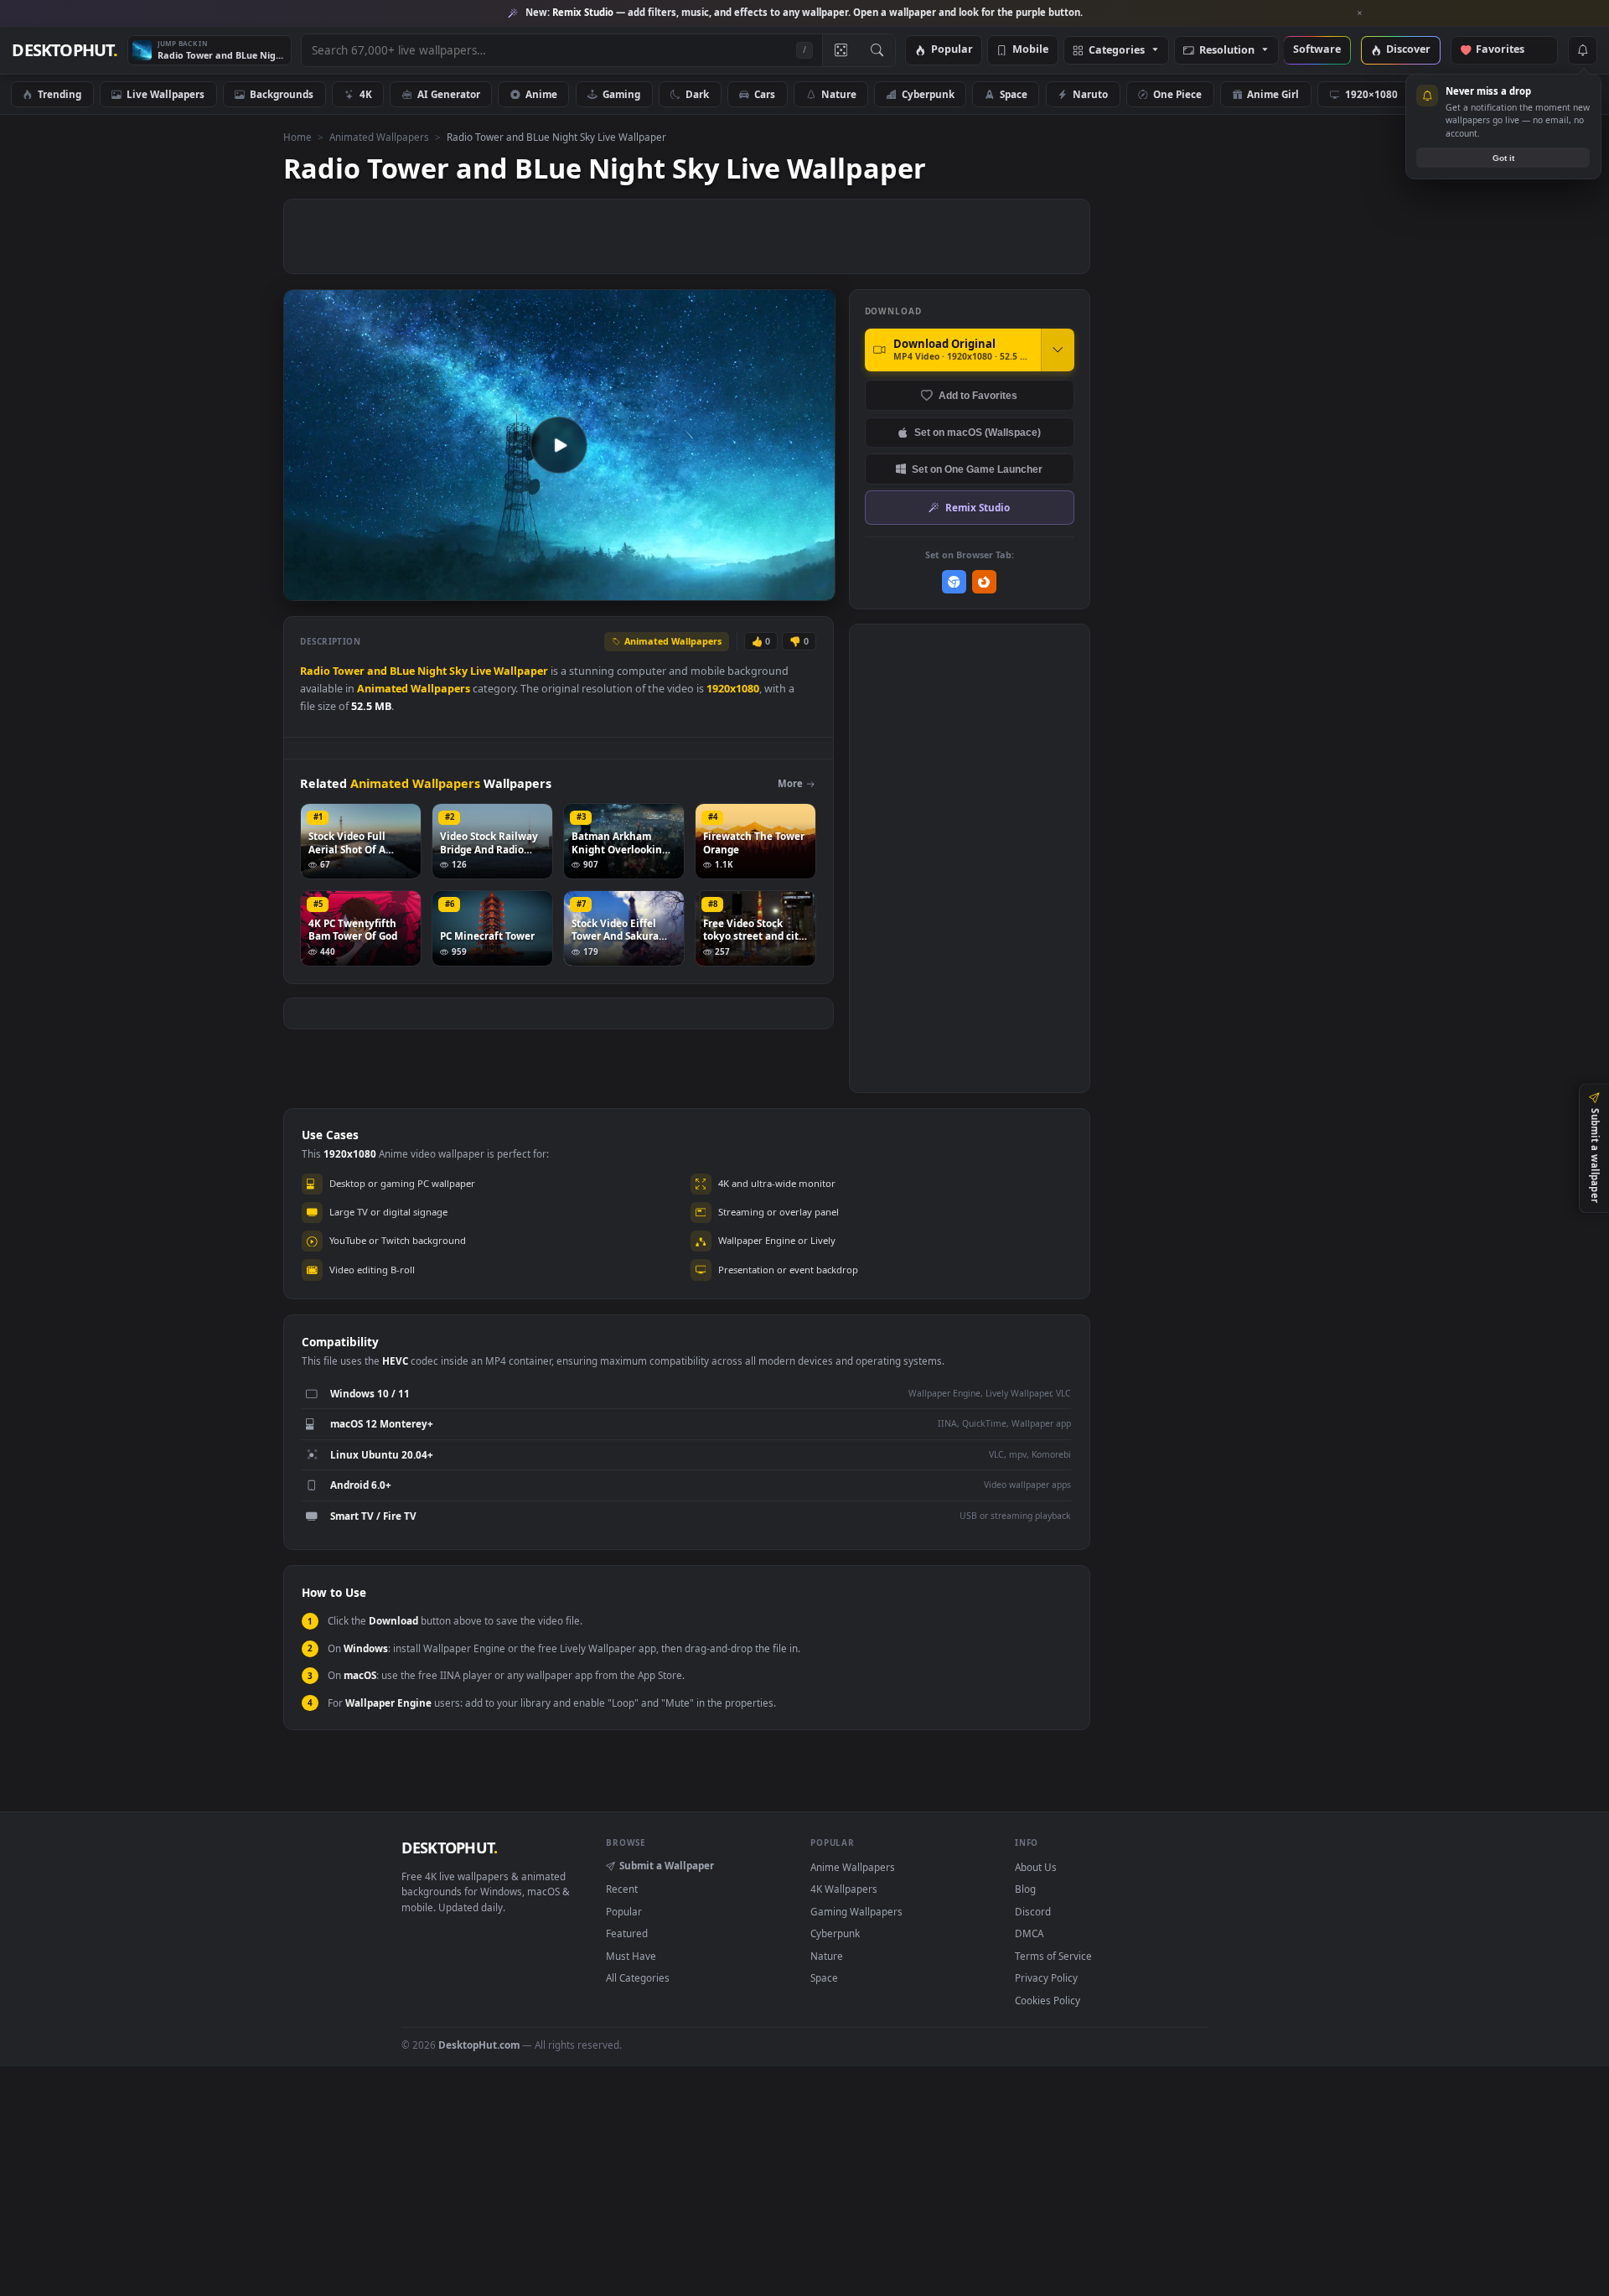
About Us (1036, 1867)
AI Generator (449, 94)
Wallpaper (521, 671)
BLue (402, 671)
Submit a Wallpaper (667, 1865)
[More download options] (1058, 350)
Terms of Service (1053, 1956)
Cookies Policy (1048, 2000)
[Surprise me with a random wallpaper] (841, 50)
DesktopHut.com (479, 2045)
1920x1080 (733, 689)
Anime (541, 94)
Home (297, 137)
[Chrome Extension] (954, 582)
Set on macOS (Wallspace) (978, 432)
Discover (1408, 50)
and (377, 671)
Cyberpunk (928, 94)
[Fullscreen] (813, 586)
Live (481, 671)
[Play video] (559, 445)
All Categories (638, 1977)
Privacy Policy (1046, 1977)
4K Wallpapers (844, 1889)
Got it (1503, 158)
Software (1317, 50)
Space (1014, 94)
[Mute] (721, 586)
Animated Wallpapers (379, 137)
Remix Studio (978, 507)
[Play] (305, 586)
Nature (839, 94)
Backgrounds (282, 94)
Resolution (1227, 51)
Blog (1025, 1889)
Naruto (1090, 94)
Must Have (631, 1956)
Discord (1033, 1911)
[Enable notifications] (1582, 50)
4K (366, 94)
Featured (627, 1933)
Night (432, 671)
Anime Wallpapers (853, 1867)
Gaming (621, 94)
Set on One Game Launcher (977, 469)
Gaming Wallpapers (856, 1911)
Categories (1117, 51)
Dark (697, 94)
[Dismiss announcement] (1360, 13)
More (790, 783)
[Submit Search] (877, 50)
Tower (349, 671)
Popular (952, 50)
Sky (458, 671)
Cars (765, 94)
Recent (622, 1889)
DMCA (1029, 1933)
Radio (315, 671)
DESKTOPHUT (449, 1848)
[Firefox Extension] (984, 582)
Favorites (1508, 50)
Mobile (1030, 50)
